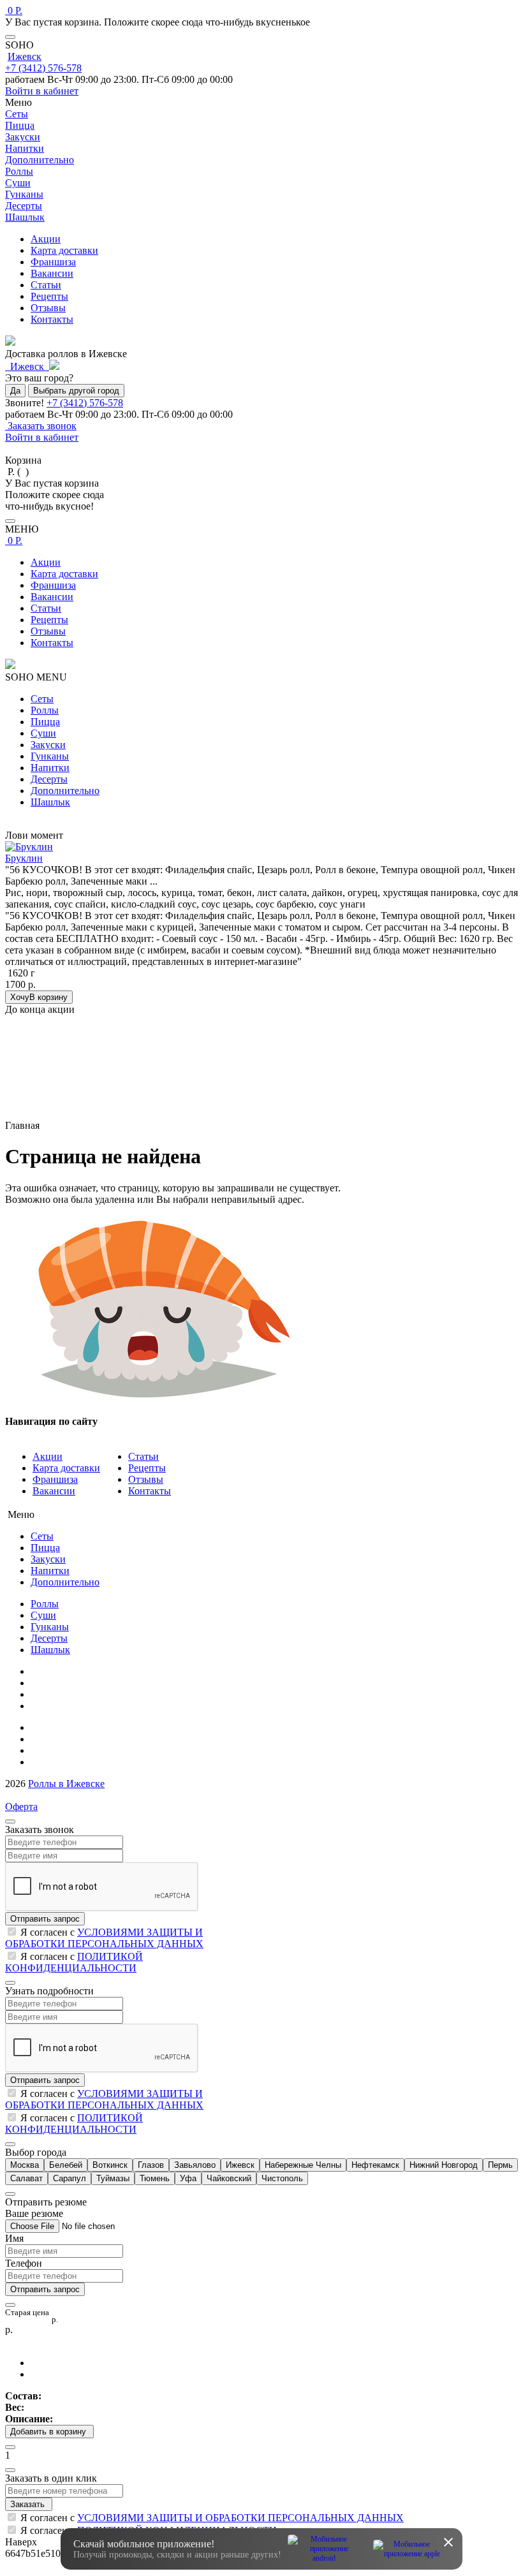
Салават (26, 2178)
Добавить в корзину (49, 2432)
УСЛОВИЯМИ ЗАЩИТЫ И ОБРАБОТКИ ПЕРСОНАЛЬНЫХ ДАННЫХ (104, 1938)
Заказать (29, 2504)
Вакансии (52, 273)
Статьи (46, 285)
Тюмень (155, 2178)
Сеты (42, 699)
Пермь (500, 2165)
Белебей (66, 2165)
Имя (14, 2238)
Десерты (49, 779)
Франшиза (53, 262)
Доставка (51, 1750)
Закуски (48, 745)
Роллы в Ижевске (66, 1784)
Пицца (45, 722)
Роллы (45, 710)
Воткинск (110, 2165)
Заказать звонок (41, 426)
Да (15, 391)
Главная (48, 1671)
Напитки (50, 768)
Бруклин (24, 858)
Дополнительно (65, 791)
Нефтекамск (375, 2165)
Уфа (188, 2178)
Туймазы (113, 2178)
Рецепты (49, 296)
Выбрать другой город (76, 391)
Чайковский (229, 2178)
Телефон (24, 2263)
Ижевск (25, 56)
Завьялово (195, 2165)
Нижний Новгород (444, 2165)
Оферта (21, 1807)
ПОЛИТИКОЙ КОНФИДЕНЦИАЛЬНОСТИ (74, 1962)
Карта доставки (64, 250)
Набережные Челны (303, 2165)
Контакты (52, 319)
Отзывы (48, 308)
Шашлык (50, 802)
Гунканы (50, 756)
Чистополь (282, 2178)
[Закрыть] (10, 37)
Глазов (151, 2165)
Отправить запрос (45, 1919)
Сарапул (70, 2178)
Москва (25, 2165)
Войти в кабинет (42, 91)
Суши (43, 733)
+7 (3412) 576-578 (43, 68)
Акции (46, 239)
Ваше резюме (34, 2213)
